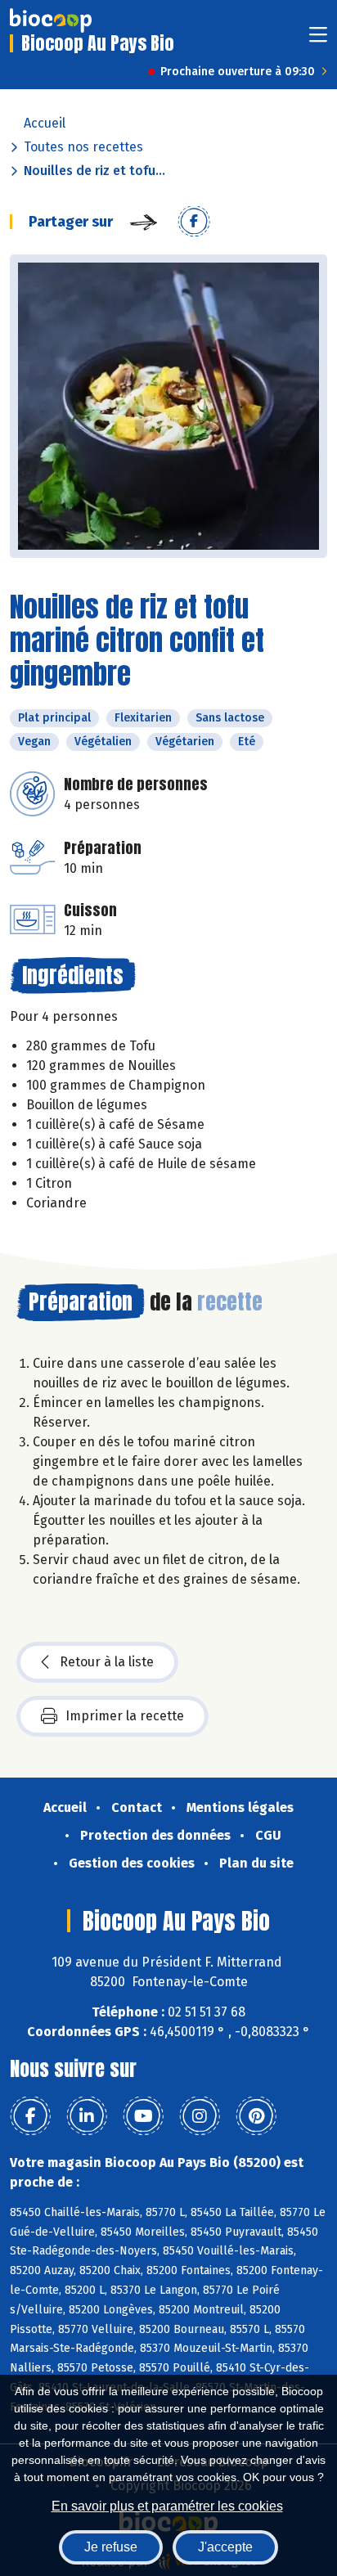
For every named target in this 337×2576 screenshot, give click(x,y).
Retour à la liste (107, 1662)
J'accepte (225, 2547)
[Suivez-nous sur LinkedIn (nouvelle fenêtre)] (87, 2116)
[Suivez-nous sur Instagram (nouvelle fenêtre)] (200, 2116)
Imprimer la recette (125, 1716)
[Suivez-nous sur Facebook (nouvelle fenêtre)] (30, 2116)
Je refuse (111, 2547)
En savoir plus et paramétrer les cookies (167, 2506)
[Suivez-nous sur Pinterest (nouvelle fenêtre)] (256, 2116)
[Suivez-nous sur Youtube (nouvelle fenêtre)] (143, 2116)
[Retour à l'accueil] (51, 20)
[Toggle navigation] (318, 40)
